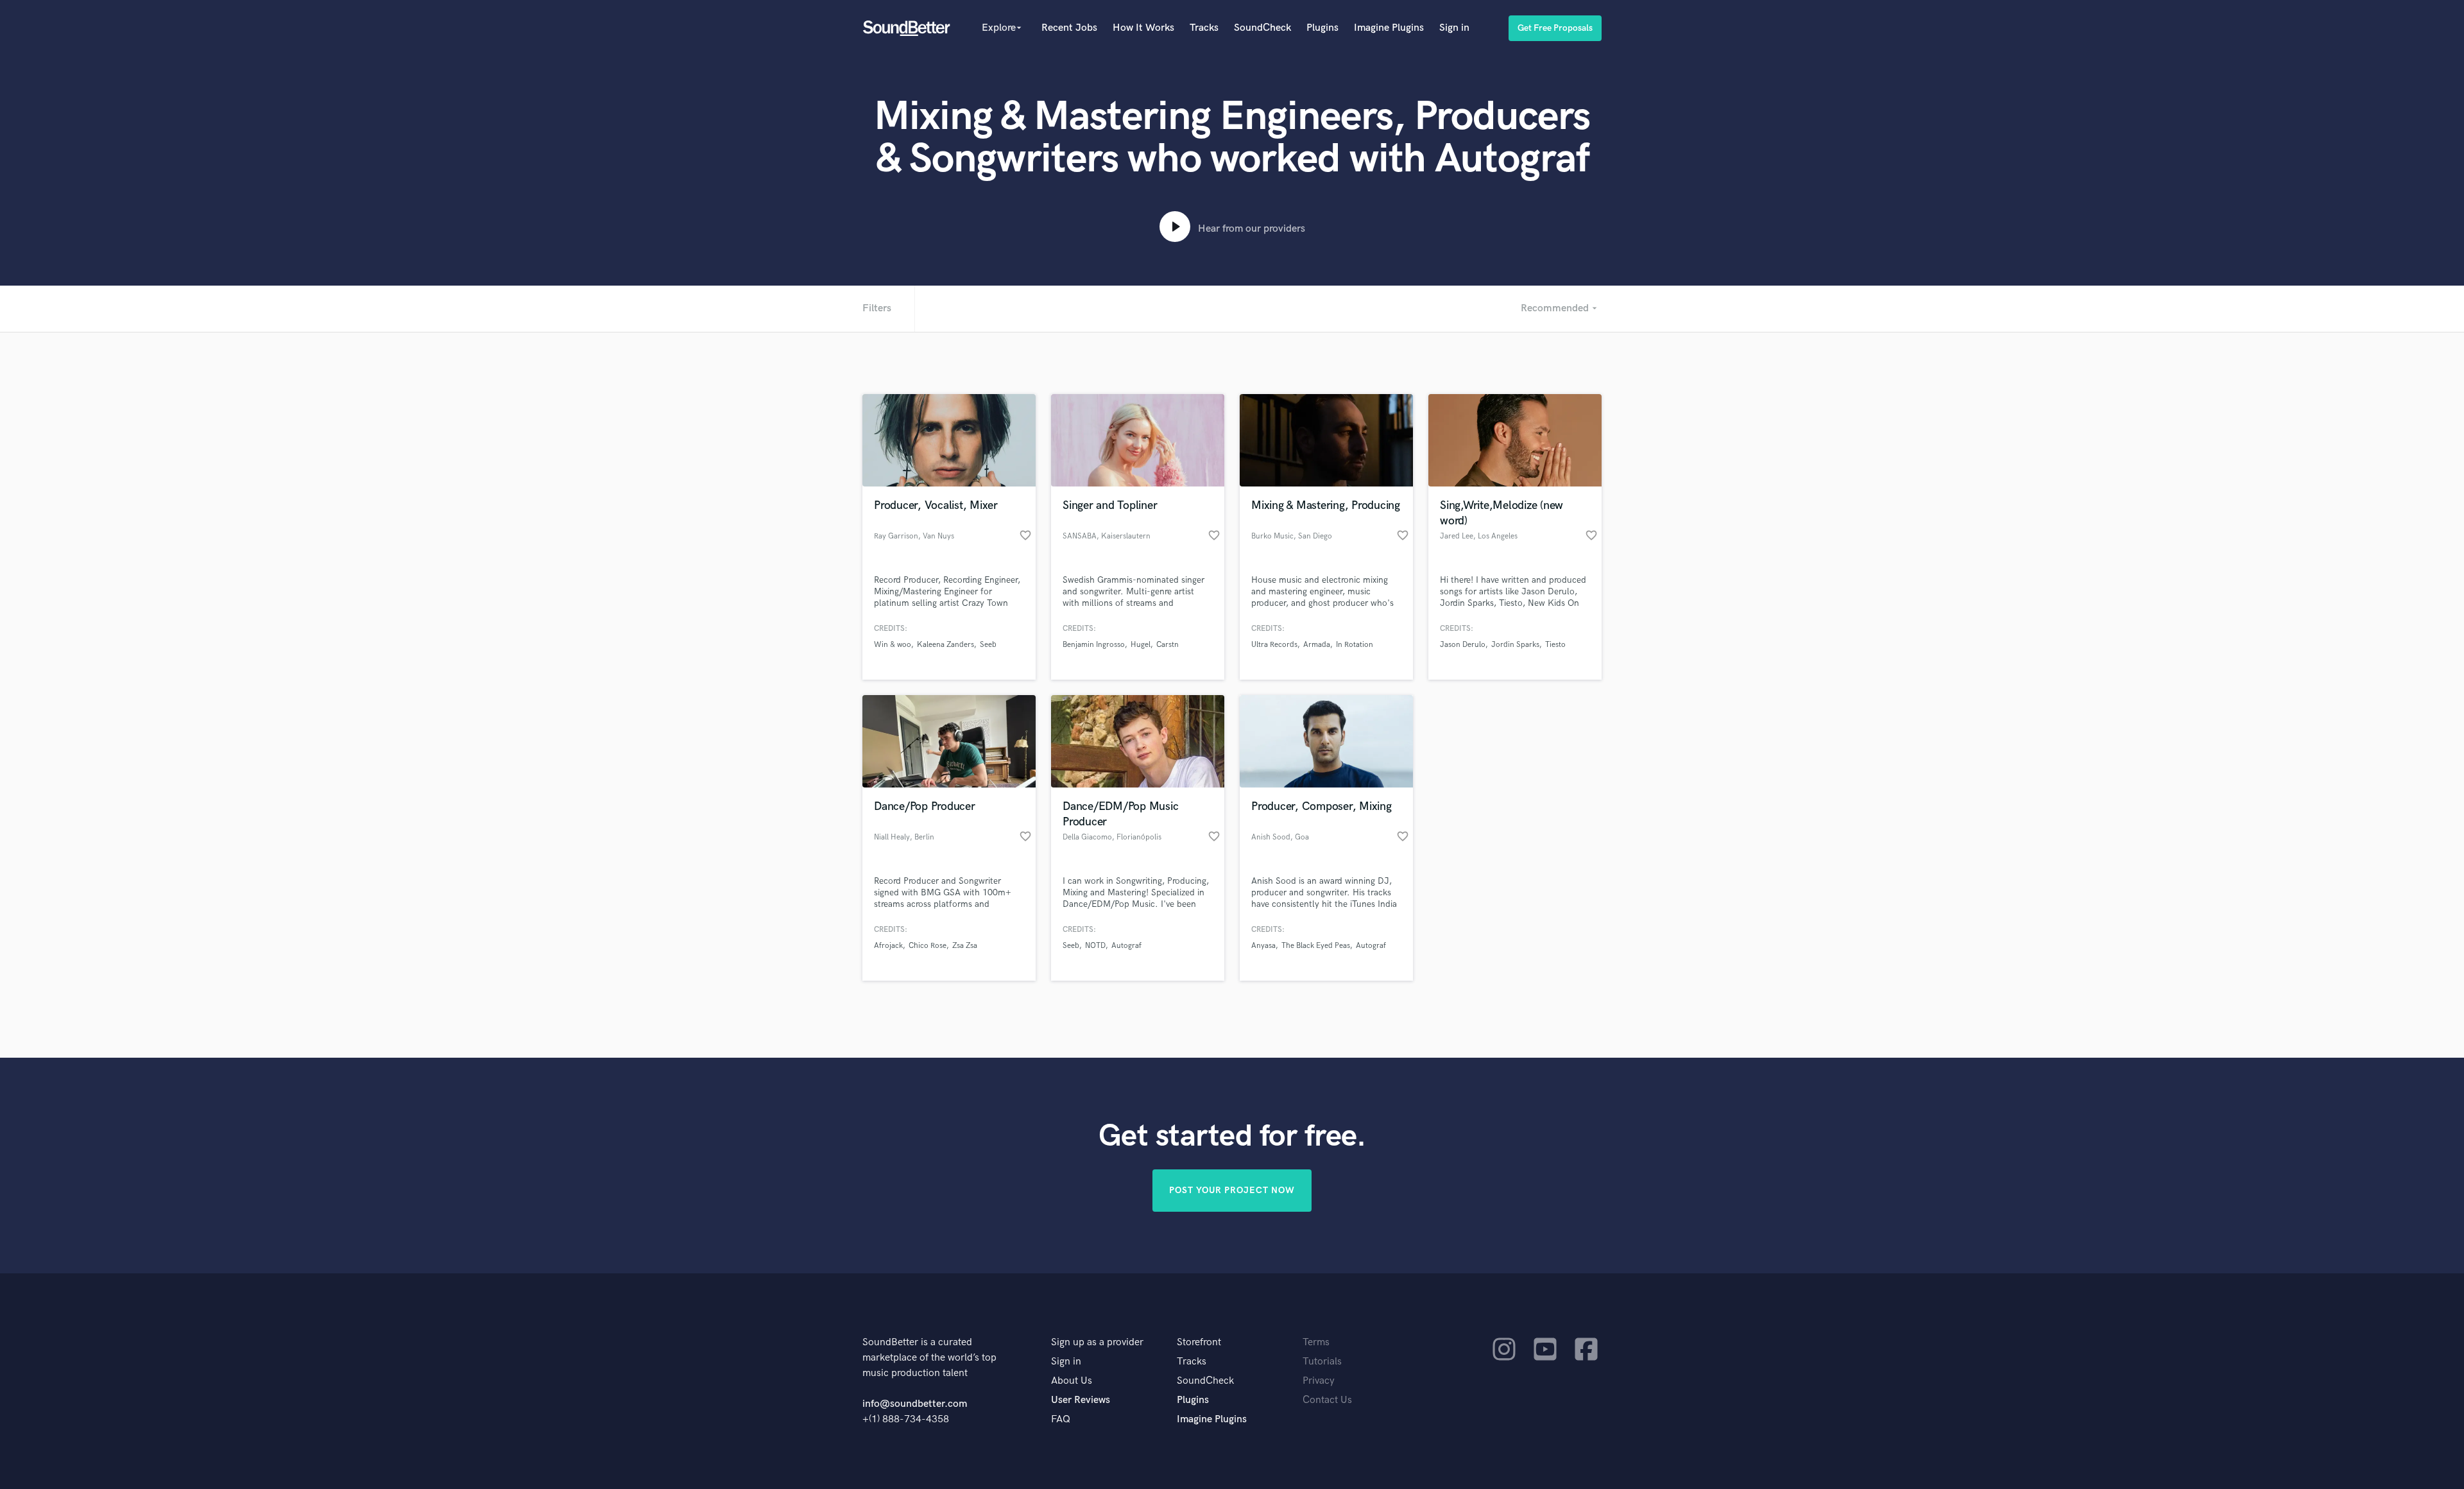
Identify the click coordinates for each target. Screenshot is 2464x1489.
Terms (1316, 1342)
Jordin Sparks (1515, 645)
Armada (1317, 645)
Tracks (1204, 28)
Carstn (1168, 645)
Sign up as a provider (1097, 1342)
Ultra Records (1274, 645)
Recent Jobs (1069, 28)
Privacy (1319, 1381)
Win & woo (893, 645)
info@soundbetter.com (915, 1404)
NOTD (1095, 946)
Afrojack (888, 946)
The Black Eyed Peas (1316, 946)
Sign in (1454, 28)
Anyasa (1263, 946)
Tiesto (1555, 645)
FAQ (1061, 1419)
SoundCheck (1262, 28)
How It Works (1143, 28)
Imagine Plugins (1389, 28)
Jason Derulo (1463, 645)
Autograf (1126, 946)
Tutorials (1322, 1362)
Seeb (988, 645)
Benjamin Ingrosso (1094, 645)
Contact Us (1327, 1400)
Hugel (1141, 645)
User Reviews (1081, 1400)
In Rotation (1355, 645)
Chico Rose (928, 946)
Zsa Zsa (965, 946)
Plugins (1322, 28)
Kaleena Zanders (945, 645)
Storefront (1199, 1342)
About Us (1072, 1381)
